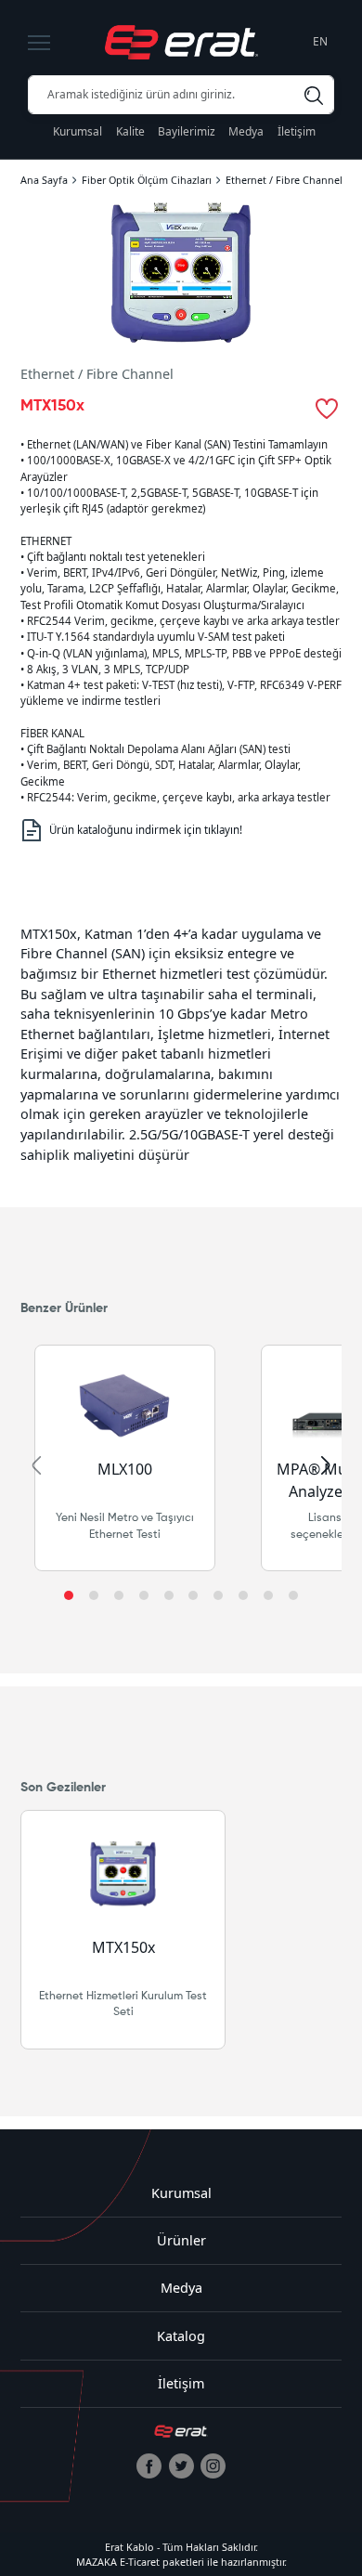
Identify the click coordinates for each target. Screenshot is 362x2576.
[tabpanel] (181, 1044)
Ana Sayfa (44, 180)
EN (320, 41)
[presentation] (36, 1465)
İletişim (297, 131)
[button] (69, 1595)
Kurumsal (78, 131)
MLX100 (124, 1469)
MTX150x (123, 1947)
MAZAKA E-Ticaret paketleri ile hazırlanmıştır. (181, 2562)
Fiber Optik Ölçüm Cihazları (147, 180)
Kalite (130, 131)
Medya (246, 131)
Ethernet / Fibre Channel (284, 180)
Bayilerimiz (187, 131)
